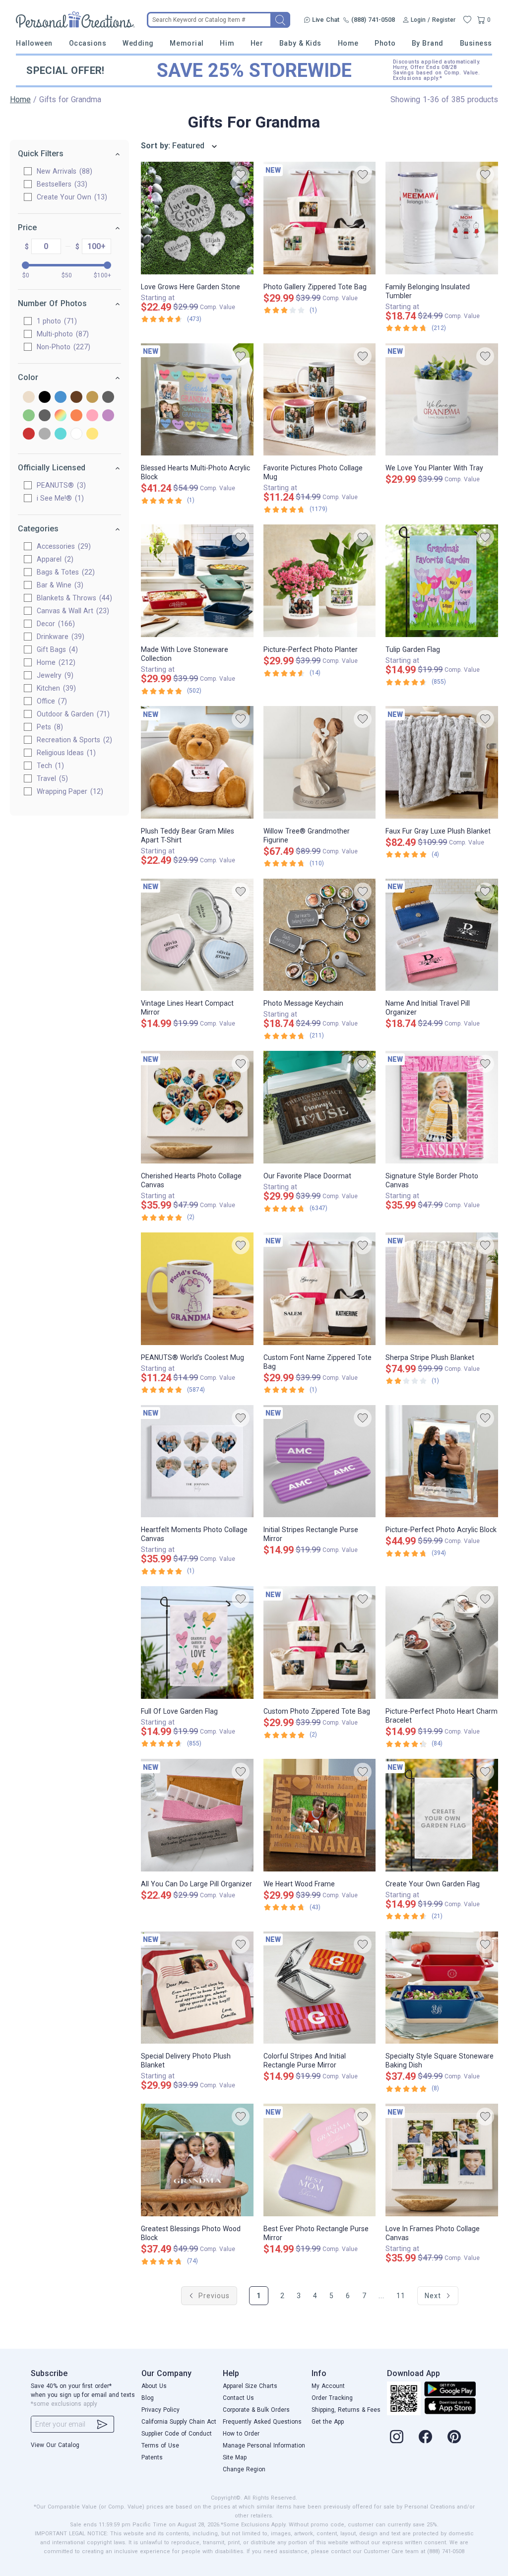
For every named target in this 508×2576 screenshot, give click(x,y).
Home (348, 43)
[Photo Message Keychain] (320, 935)
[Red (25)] (29, 434)
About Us (154, 2386)
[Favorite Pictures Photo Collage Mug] (320, 400)
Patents (152, 2457)
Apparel (54, 559)
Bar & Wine (59, 585)
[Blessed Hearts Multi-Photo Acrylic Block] (197, 400)
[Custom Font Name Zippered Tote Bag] (320, 1289)
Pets (49, 727)
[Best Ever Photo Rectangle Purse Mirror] (320, 2160)
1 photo (56, 321)
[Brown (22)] (76, 398)
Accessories (63, 546)
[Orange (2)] (76, 416)
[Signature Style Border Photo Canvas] (442, 1107)
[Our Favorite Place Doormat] (320, 1107)
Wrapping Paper (69, 791)
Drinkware (59, 637)
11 (401, 2296)
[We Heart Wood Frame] (320, 1815)
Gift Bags (56, 649)
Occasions (88, 43)
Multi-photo (62, 334)
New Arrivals (63, 171)
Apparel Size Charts (250, 2386)
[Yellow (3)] (92, 434)
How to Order (241, 2434)
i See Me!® (59, 498)
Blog (148, 2398)
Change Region (244, 2469)
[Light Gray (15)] (45, 416)
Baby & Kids (300, 43)
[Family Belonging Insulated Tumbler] (442, 218)
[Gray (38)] (108, 398)
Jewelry (54, 675)
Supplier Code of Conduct (177, 2434)
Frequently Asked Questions (262, 2422)
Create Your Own (71, 197)
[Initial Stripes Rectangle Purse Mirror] (320, 1461)
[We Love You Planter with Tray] (442, 400)
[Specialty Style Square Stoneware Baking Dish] (442, 1988)
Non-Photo (62, 347)
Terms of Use (160, 2446)
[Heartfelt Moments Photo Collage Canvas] (197, 1461)
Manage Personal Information (264, 2446)
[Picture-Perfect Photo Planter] (320, 581)
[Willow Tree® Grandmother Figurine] (320, 762)
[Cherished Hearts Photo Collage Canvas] (197, 1107)
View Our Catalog (55, 2445)
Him (227, 43)
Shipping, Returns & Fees (346, 2410)
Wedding (138, 43)
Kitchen (55, 688)
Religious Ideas (65, 753)
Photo (385, 43)
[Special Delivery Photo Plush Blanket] (197, 1988)
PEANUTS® (60, 485)
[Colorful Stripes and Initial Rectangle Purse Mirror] (320, 1988)
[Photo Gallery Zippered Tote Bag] (320, 218)
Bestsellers (61, 184)
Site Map (235, 2457)
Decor (55, 624)
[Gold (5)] (92, 398)
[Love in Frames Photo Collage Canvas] (442, 2160)
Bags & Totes (64, 572)
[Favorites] (467, 20)
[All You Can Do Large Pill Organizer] (197, 1815)
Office (51, 701)
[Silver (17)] (45, 434)
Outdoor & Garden (72, 714)
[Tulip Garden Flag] (442, 581)
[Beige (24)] (29, 398)
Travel (51, 778)
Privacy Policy (160, 2410)
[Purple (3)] (108, 416)
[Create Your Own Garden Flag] (442, 1815)
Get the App (328, 2422)
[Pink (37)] (92, 416)
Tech (49, 766)
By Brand (428, 43)
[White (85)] (76, 434)
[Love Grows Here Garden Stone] (197, 218)
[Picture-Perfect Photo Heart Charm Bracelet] (442, 1642)
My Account (328, 2386)
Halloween (34, 43)
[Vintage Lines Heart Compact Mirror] (197, 935)
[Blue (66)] (61, 398)
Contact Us (238, 2398)
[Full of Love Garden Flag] (197, 1642)
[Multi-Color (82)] (61, 416)
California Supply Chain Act (179, 2422)
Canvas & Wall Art (72, 611)
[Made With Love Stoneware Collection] (197, 581)
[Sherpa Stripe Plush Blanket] (442, 1289)
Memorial (187, 43)
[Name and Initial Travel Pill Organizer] (442, 935)
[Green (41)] (29, 416)
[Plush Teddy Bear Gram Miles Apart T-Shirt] (197, 762)
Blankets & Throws (73, 598)
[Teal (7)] (61, 434)
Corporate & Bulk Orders (256, 2410)
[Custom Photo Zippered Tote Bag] (320, 1642)
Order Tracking (332, 2398)
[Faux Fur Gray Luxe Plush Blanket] (442, 762)
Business (476, 43)
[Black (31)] (45, 398)
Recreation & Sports (73, 740)
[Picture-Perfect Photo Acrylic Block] (442, 1461)
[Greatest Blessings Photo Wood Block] (197, 2160)
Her (257, 43)
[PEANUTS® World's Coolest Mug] (197, 1289)
